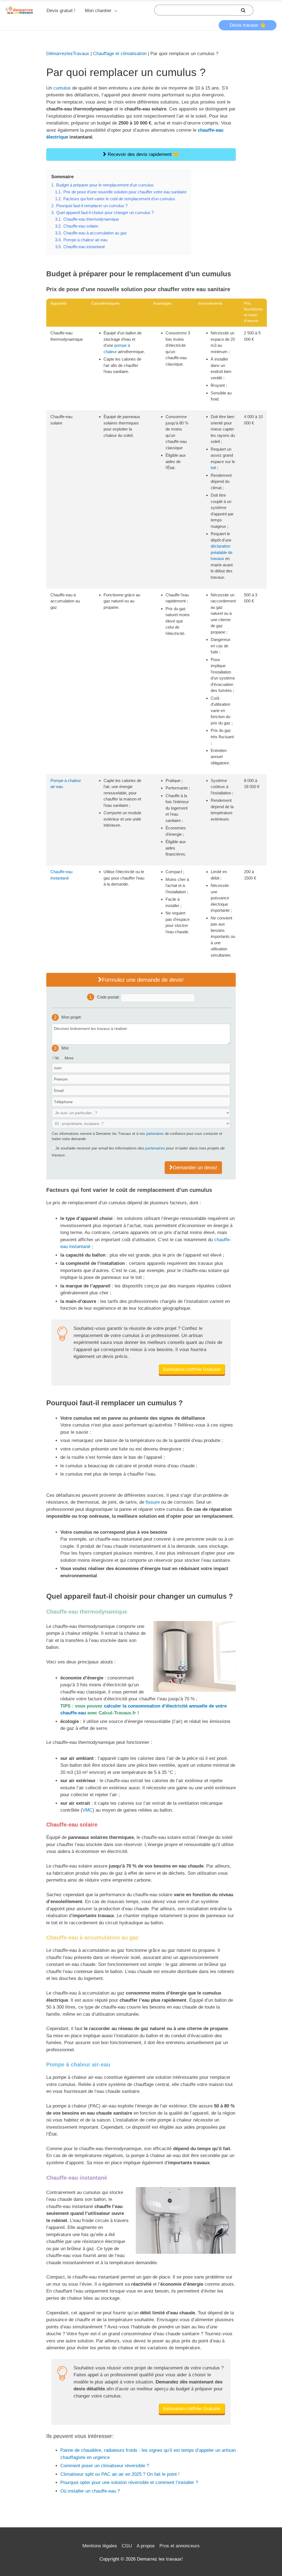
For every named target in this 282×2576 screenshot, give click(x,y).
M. (58, 1058)
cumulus (62, 88)
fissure (153, 1502)
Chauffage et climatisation (120, 54)
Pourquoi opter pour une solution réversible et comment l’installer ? (129, 2482)
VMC (87, 1810)
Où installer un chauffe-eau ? (90, 2491)
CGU (127, 2546)
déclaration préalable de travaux (222, 552)
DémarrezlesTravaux (68, 54)
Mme (69, 1058)
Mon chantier (98, 11)
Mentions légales (100, 2546)
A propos (146, 2546)
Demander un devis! (195, 1168)
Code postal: (109, 997)
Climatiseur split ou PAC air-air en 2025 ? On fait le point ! (120, 2474)
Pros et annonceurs (180, 2546)
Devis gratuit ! (61, 11)
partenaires (155, 1134)
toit (213, 468)
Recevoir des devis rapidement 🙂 (143, 154)
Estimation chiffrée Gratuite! (192, 1369)
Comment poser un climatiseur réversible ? (105, 2466)
